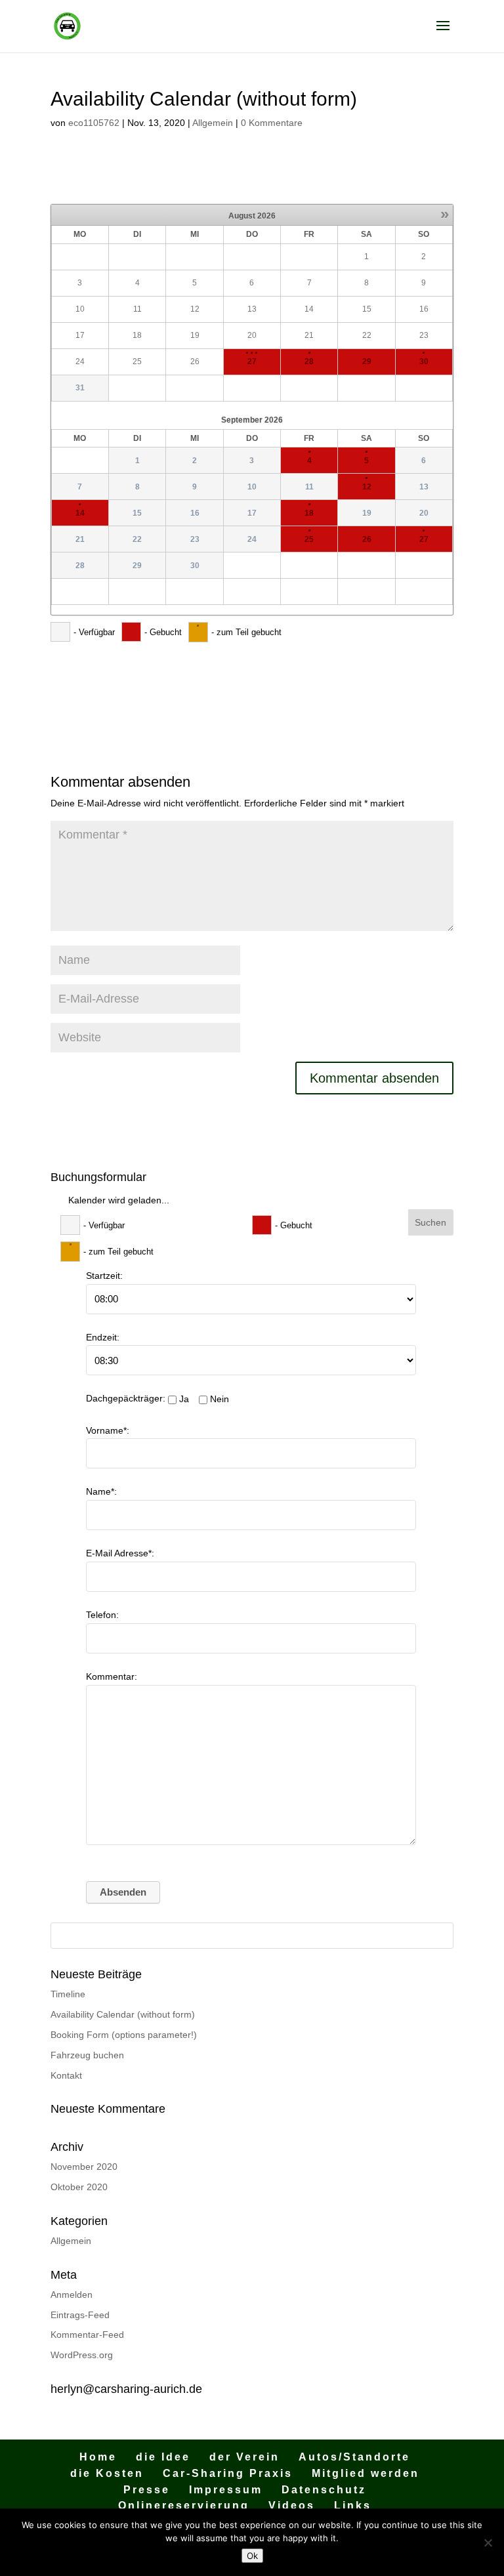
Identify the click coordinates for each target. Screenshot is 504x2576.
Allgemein (213, 123)
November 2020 (84, 2167)
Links (353, 2505)
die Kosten (107, 2473)
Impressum (226, 2490)
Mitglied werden (366, 2473)
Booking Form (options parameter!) (124, 2035)
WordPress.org (82, 2355)
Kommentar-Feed (87, 2335)
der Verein (244, 2457)
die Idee (163, 2457)
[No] (488, 2543)
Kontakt (66, 2075)
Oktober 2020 (79, 2187)
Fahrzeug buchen (87, 2055)
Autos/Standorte (354, 2457)
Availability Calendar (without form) (123, 2014)
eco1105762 (94, 123)
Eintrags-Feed (80, 2315)
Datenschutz (324, 2490)
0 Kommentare (272, 123)
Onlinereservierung (184, 2505)
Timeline (68, 1994)
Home (98, 2457)
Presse (147, 2490)
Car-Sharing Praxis (228, 2473)
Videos (292, 2505)
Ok (252, 2556)
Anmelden (72, 2295)
